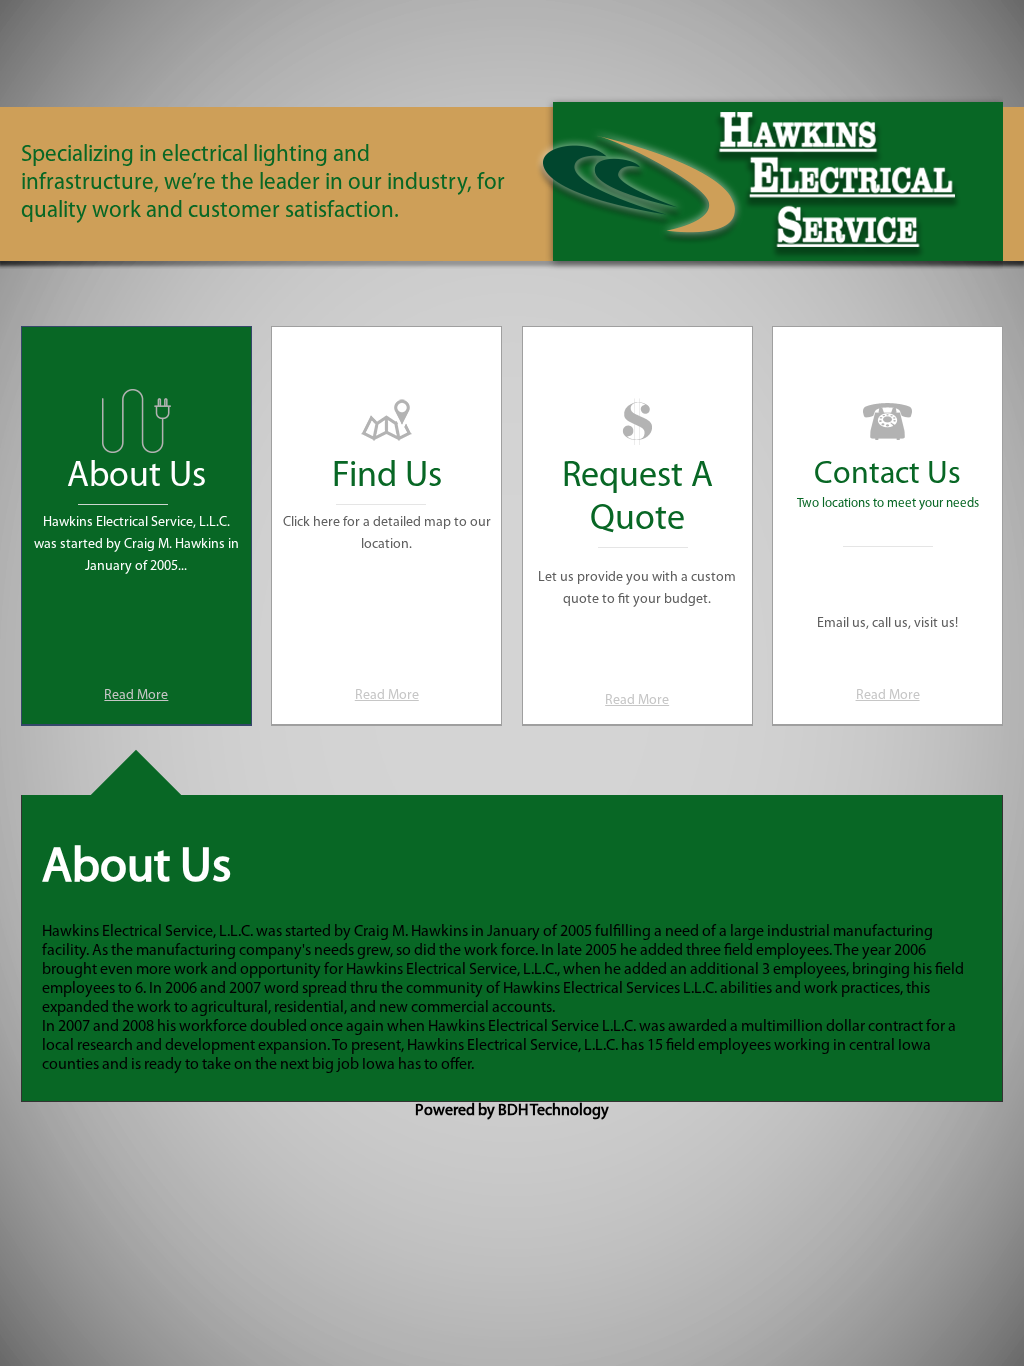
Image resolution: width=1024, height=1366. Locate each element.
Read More (136, 695)
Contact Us (887, 475)
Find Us (387, 477)
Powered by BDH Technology (512, 1111)
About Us (136, 477)
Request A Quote (637, 498)
